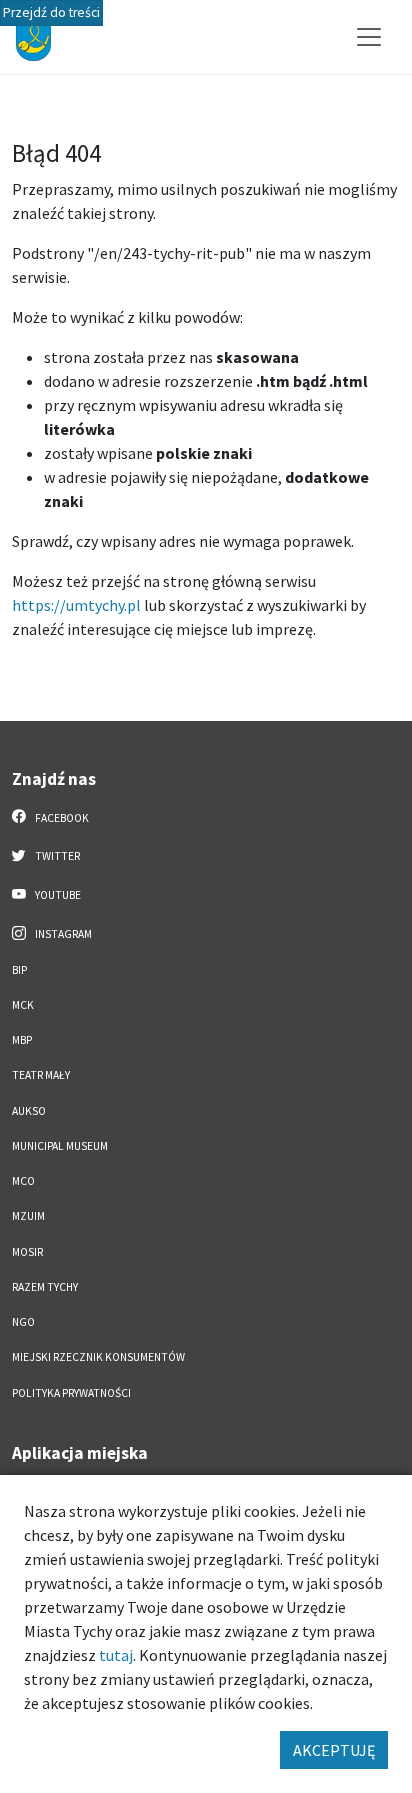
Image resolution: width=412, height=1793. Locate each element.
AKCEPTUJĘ (334, 1750)
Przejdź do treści (51, 12)
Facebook (61, 818)
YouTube (57, 895)
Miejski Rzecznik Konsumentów (98, 1357)
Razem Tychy (45, 1287)
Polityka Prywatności (71, 1393)
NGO (23, 1322)
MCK (23, 1005)
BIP (19, 970)
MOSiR (27, 1252)
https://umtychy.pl (76, 605)
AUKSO (29, 1111)
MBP (22, 1040)
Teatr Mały (41, 1075)
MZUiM (28, 1216)
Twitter (56, 856)
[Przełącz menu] (369, 37)
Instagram (62, 934)
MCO (23, 1181)
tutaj (116, 1655)
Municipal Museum (60, 1146)
